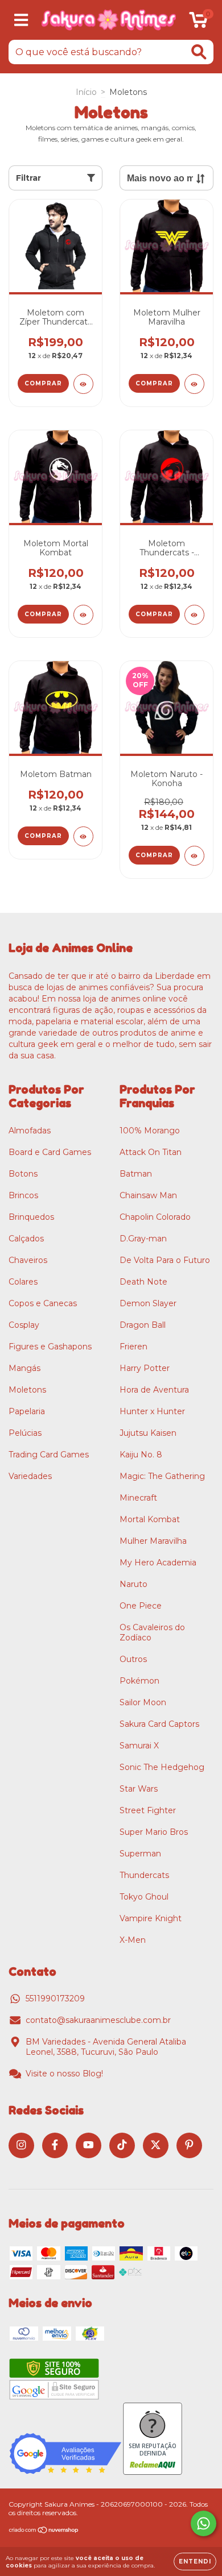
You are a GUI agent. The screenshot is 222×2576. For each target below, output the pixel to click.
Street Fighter (148, 1810)
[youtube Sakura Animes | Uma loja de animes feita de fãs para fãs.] (89, 2145)
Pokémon (139, 1681)
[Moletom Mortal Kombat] (83, 615)
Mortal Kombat (150, 1519)
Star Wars (139, 1789)
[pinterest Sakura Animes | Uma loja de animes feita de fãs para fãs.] (189, 2145)
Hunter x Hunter (152, 1411)
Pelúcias (25, 1433)
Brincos (23, 1195)
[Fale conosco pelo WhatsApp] (203, 2523)
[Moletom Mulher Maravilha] (194, 384)
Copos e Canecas (43, 1303)
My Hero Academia (158, 1563)
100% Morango (150, 1131)
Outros (133, 1659)
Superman (140, 1854)
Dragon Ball (143, 1325)
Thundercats (144, 1875)
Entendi (195, 2562)
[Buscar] (199, 52)
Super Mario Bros (154, 1832)
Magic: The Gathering (162, 1476)
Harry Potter (145, 1368)
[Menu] (21, 20)
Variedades (30, 1476)
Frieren (133, 1347)
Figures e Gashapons (50, 1347)
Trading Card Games (49, 1455)
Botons (23, 1174)
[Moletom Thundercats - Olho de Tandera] (194, 615)
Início (86, 92)
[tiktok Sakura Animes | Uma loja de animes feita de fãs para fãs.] (122, 2145)
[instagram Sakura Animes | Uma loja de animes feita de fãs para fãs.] (21, 2145)
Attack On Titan (151, 1152)
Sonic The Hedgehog (162, 1767)
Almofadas (30, 1131)
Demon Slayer (148, 1303)
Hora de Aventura (154, 1390)
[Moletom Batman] (83, 836)
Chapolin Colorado (155, 1217)
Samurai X (139, 1746)
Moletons (27, 1390)
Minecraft (138, 1498)
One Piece (141, 1606)
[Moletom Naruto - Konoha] (194, 856)
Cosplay (24, 1325)
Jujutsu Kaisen (148, 1433)
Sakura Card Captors (159, 1724)
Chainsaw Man (148, 1195)
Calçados (26, 1239)
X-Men (133, 1940)
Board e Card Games (50, 1152)
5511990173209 (55, 1999)
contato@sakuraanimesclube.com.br (98, 2020)
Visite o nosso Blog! (64, 2074)
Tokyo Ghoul (144, 1897)
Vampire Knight (151, 1918)
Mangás (24, 1368)
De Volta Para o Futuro (165, 1260)
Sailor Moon (143, 1702)
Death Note (143, 1282)
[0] (198, 23)
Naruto (133, 1584)
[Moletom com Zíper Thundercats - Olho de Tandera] (83, 384)
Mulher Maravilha (153, 1541)
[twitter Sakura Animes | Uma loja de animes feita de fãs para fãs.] (156, 2145)
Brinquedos (31, 1217)
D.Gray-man (143, 1239)
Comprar (43, 383)
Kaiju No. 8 (141, 1455)
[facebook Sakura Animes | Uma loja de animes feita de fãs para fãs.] (55, 2145)
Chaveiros (28, 1260)
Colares (23, 1282)
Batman (136, 1174)
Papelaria (27, 1411)
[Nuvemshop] (44, 2531)
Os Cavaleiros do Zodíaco (152, 1632)
